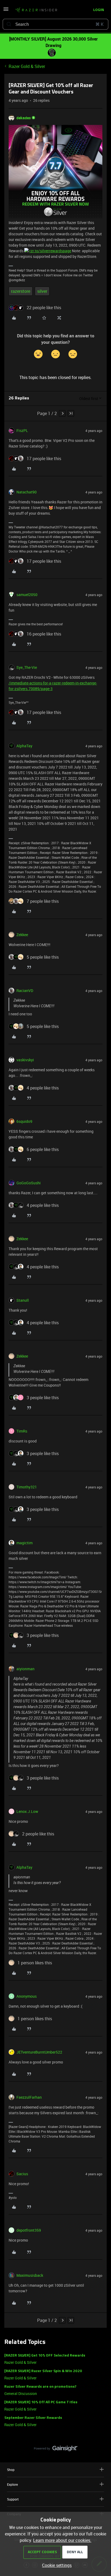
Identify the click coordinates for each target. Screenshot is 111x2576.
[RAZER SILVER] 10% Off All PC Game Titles (41, 2402)
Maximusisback (30, 2275)
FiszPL (22, 430)
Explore (12, 2484)
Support (13, 2499)
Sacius (22, 2174)
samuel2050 (27, 595)
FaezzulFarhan (29, 2097)
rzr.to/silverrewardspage (50, 251)
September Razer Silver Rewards (33, 2418)
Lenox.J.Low (27, 1811)
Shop (11, 2470)
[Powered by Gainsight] (56, 2450)
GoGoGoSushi (29, 1183)
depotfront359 (29, 2230)
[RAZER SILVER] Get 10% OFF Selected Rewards (45, 2356)
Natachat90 (27, 492)
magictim (25, 1543)
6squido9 (24, 1121)
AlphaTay (24, 746)
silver (42, 291)
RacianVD (25, 991)
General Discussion (21, 2393)
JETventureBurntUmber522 (39, 2052)
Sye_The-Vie (27, 667)
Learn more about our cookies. (62, 2540)
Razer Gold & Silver (27, 66)
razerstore (21, 291)
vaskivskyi (25, 1060)
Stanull (23, 1300)
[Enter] (9, 24)
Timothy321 (27, 1487)
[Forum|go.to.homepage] (36, 10)
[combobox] (55, 24)
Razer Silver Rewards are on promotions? (40, 2387)
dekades (24, 118)
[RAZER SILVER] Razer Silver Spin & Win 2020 (43, 2371)
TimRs (22, 1431)
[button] (6, 11)
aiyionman (25, 1669)
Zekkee (22, 935)
